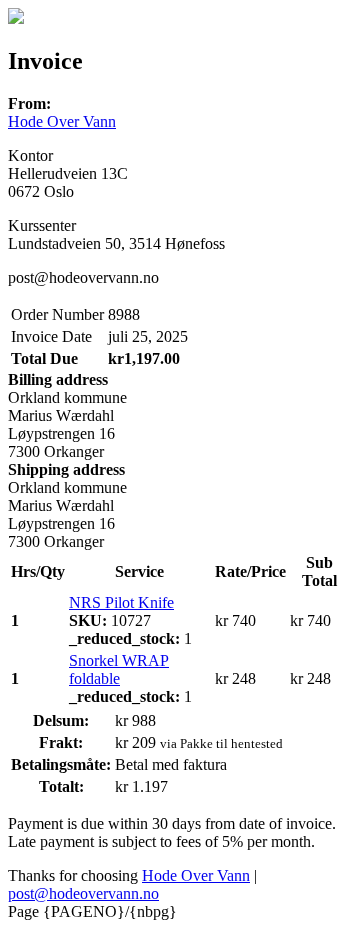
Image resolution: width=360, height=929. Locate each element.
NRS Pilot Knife (121, 602)
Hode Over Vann (62, 121)
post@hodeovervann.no (83, 893)
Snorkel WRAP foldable (119, 669)
